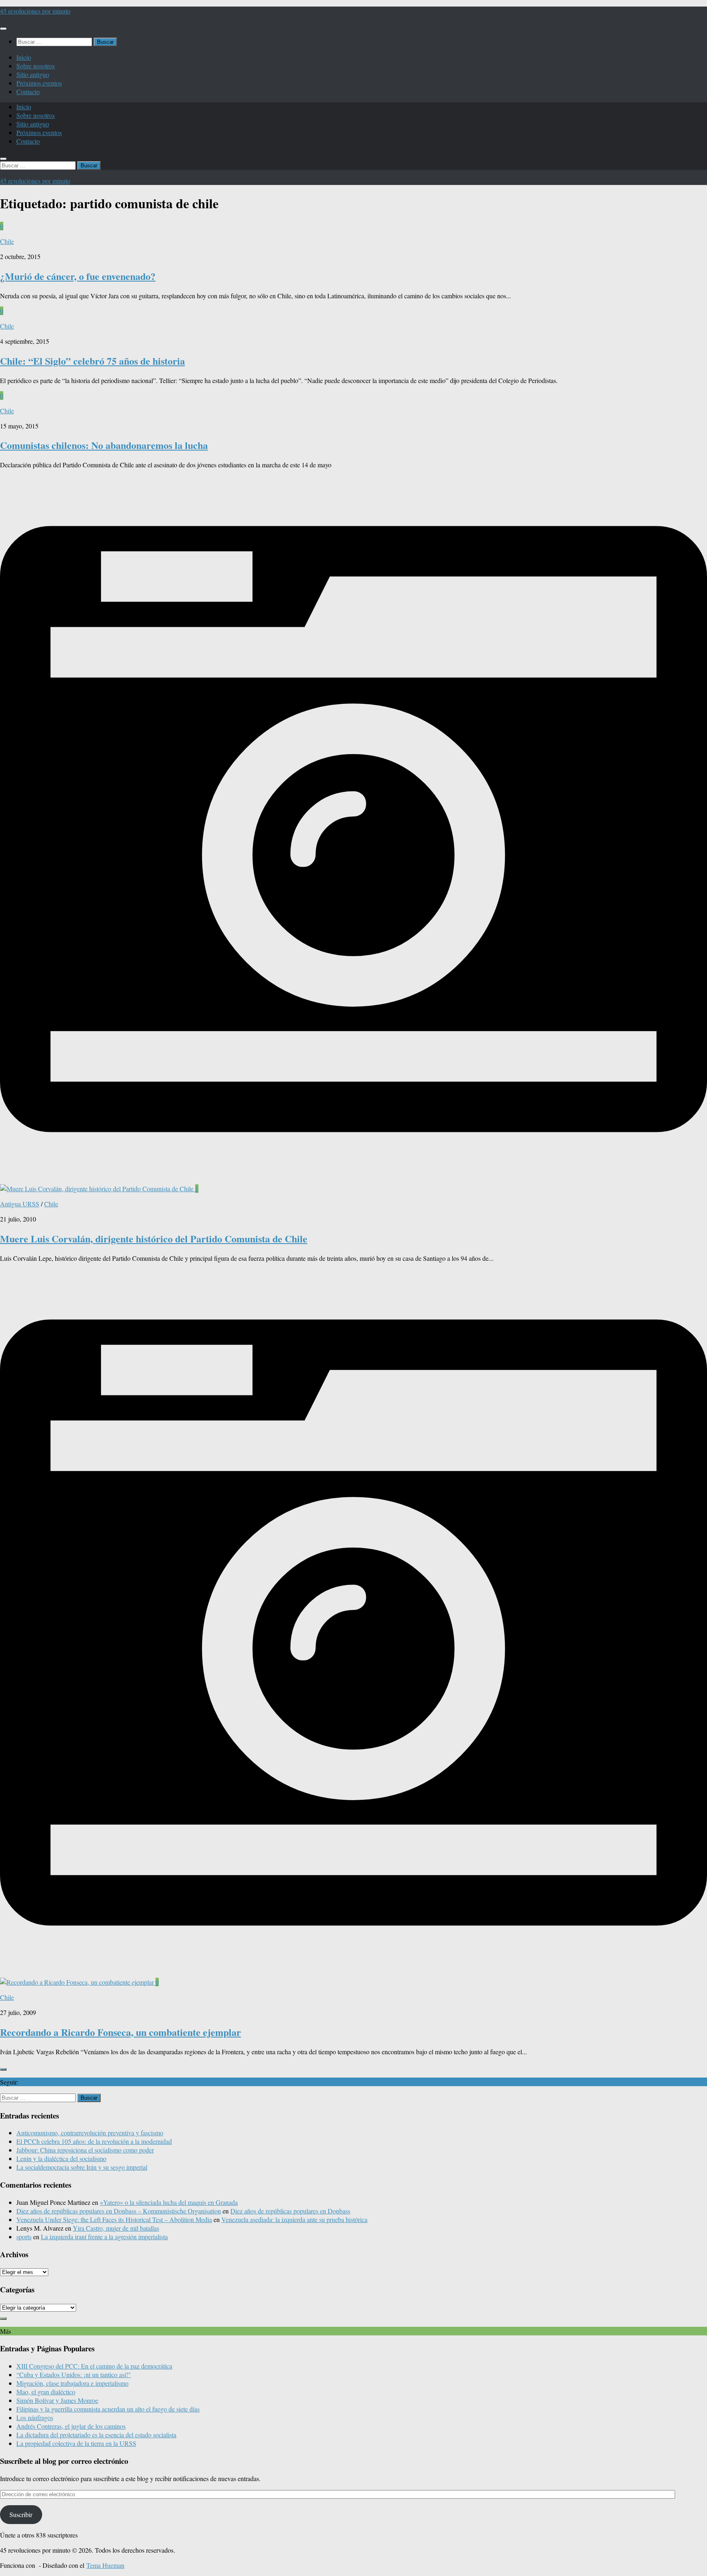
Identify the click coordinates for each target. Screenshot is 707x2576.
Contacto (28, 91)
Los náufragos (35, 2417)
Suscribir (21, 2514)
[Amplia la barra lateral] (3, 2069)
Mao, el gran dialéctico (46, 2392)
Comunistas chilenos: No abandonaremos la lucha (104, 445)
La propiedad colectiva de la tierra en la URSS (76, 2443)
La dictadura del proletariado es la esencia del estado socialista (96, 2435)
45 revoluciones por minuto (35, 11)
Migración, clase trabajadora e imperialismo (72, 2383)
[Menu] (3, 29)
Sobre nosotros (36, 66)
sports (24, 2237)
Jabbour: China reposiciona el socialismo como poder (85, 2150)
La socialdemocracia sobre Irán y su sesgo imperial (82, 2167)
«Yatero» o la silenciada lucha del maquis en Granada (169, 2202)
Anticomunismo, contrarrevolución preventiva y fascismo (90, 2133)
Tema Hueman (105, 2565)
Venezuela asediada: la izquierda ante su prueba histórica (294, 2219)
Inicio (24, 57)
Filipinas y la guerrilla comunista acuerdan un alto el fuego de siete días (108, 2409)
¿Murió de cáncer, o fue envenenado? (78, 276)
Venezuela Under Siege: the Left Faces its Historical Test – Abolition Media (114, 2219)
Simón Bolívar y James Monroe (57, 2400)
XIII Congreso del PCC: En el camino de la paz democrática (94, 2366)
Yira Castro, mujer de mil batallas (116, 2228)
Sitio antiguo (33, 74)
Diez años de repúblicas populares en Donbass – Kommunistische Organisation (119, 2211)
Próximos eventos (39, 83)
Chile (7, 241)
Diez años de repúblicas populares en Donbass (290, 2211)
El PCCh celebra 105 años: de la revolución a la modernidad (94, 2141)
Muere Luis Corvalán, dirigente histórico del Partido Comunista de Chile (154, 1238)
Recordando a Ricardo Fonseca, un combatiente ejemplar (120, 2032)
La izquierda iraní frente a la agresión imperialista (104, 2237)
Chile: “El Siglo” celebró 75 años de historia (92, 361)
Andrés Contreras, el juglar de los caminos (71, 2426)
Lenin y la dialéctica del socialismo (61, 2158)
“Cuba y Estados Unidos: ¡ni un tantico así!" (74, 2374)
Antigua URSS (20, 1204)
